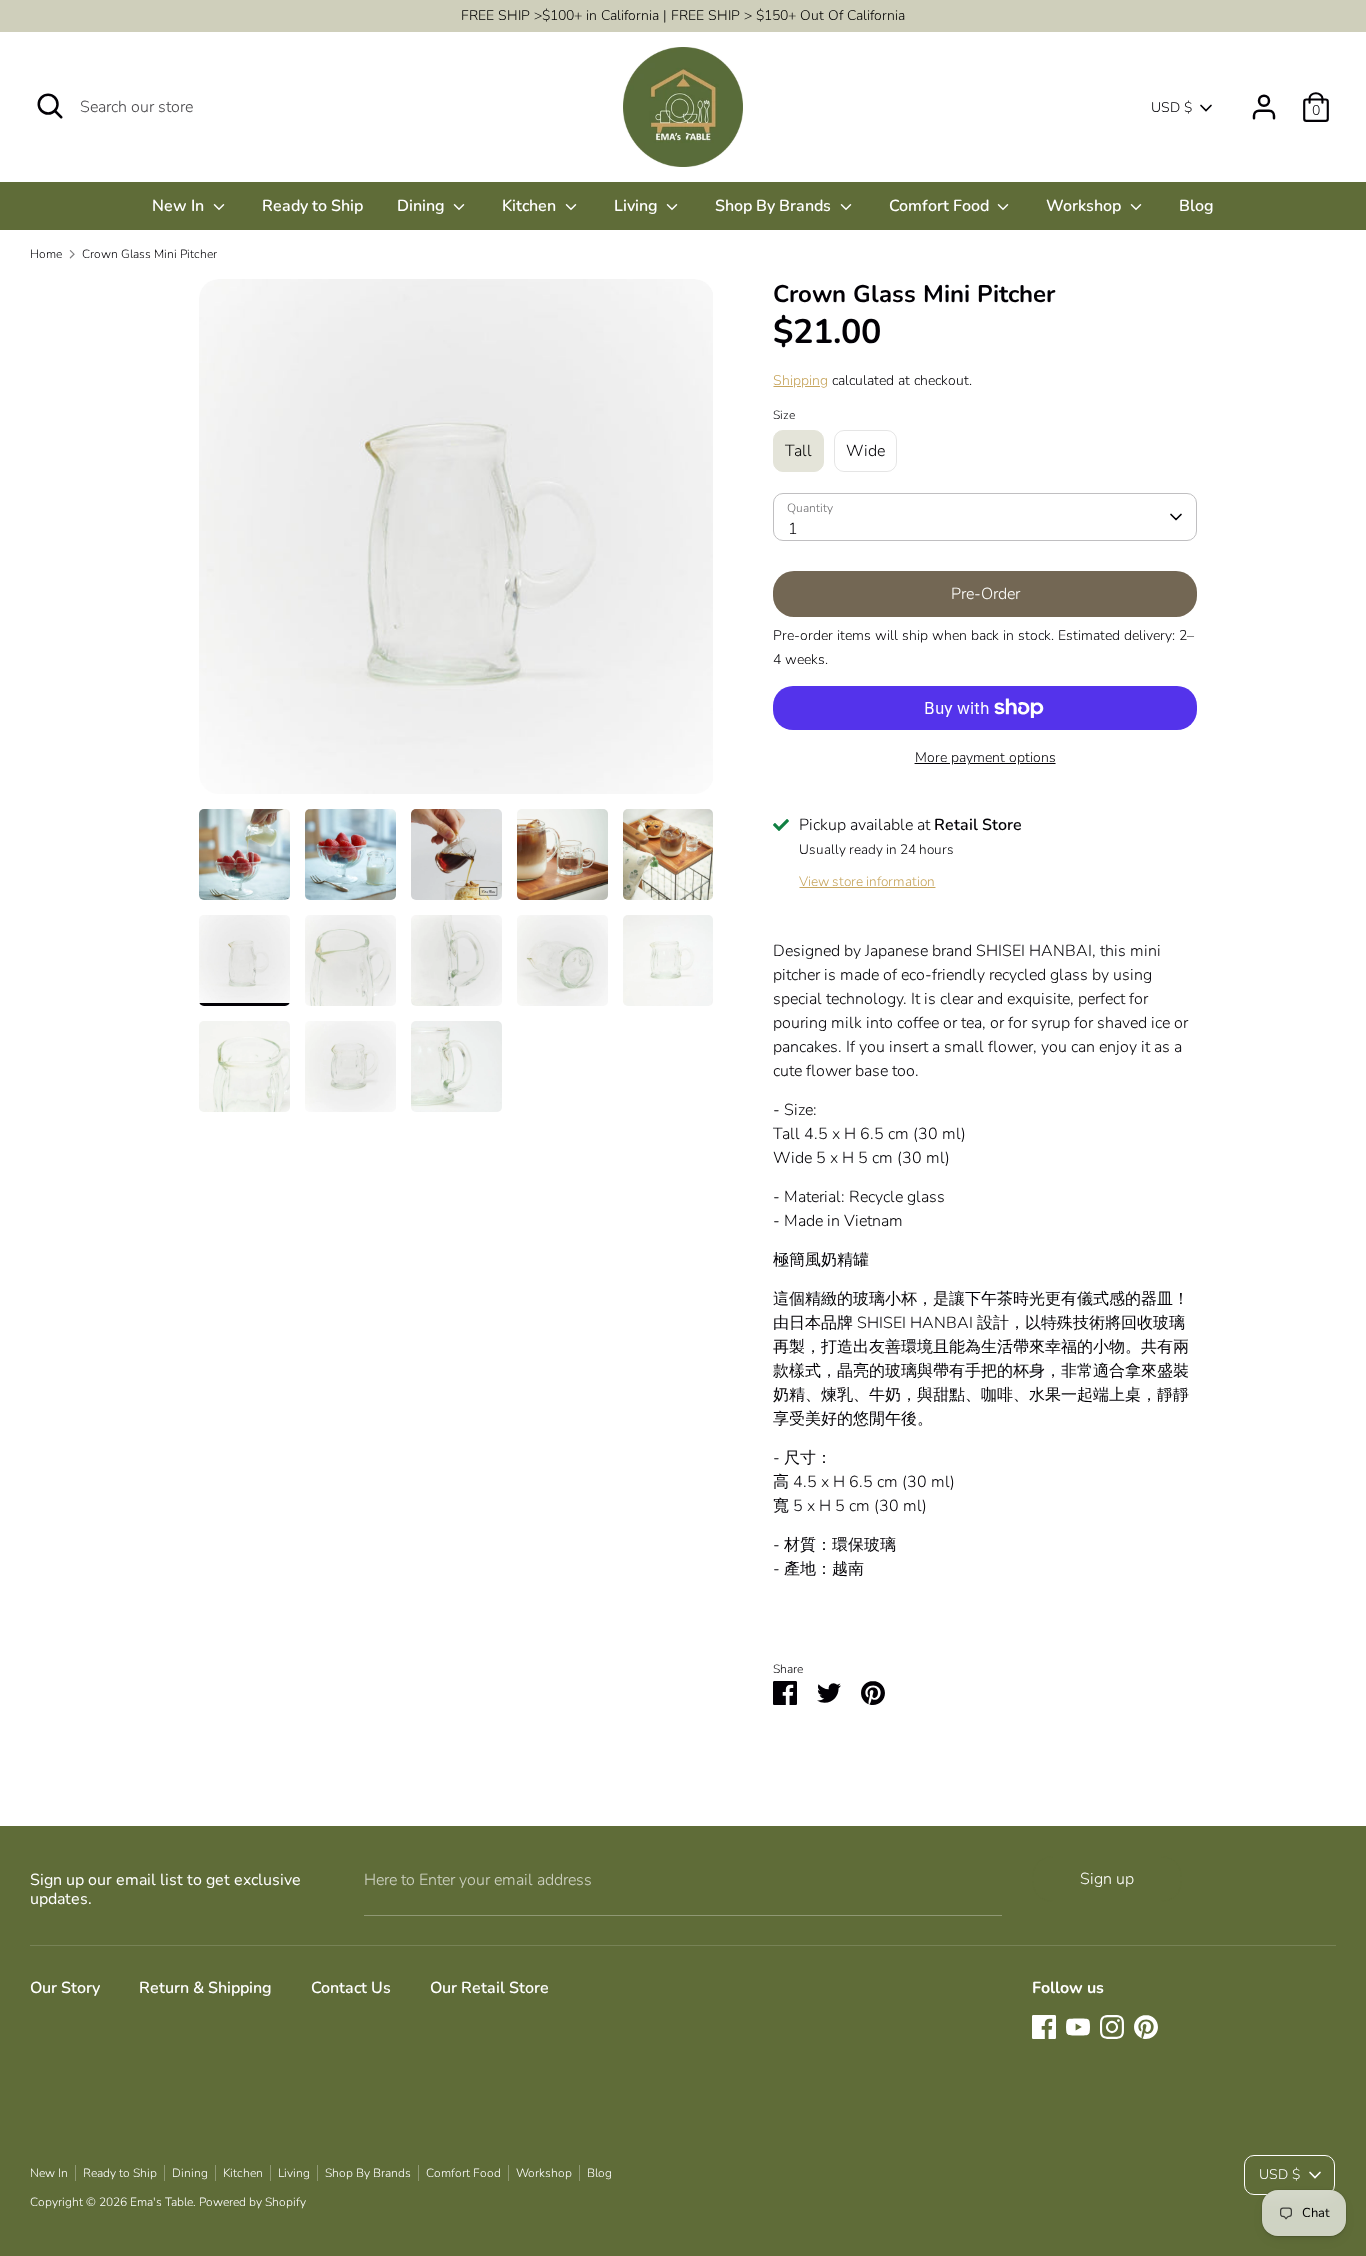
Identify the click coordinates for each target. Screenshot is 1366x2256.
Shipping (800, 380)
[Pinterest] (1146, 2027)
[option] (456, 544)
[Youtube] (1078, 2027)
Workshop (1085, 206)
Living (638, 206)
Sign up (1107, 1879)
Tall (798, 451)
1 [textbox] (793, 529)
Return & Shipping (205, 1988)
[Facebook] (1044, 2027)
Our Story (65, 1988)
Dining (423, 206)
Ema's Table (161, 2202)
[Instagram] (1112, 2027)
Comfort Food (941, 206)
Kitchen (531, 206)
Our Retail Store (489, 1988)
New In (180, 206)
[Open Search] (50, 106)
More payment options (985, 757)
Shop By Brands (775, 206)
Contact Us (351, 1988)
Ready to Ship (312, 206)
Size (784, 415)
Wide (865, 451)
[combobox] (984, 517)
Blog (1196, 206)
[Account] (1264, 99)
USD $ (1171, 107)
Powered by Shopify (252, 2202)
